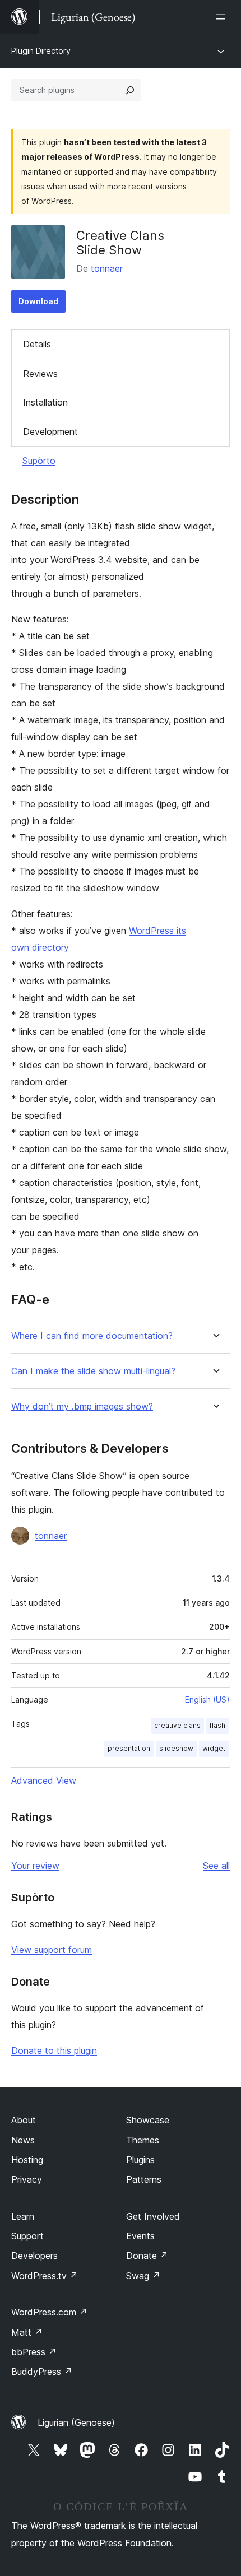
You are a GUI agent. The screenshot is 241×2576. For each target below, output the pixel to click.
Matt (27, 2332)
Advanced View (44, 1780)
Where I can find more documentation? (92, 1336)
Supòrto (39, 461)
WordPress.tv (45, 2276)
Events (140, 2236)
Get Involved (153, 2216)
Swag (143, 2276)
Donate (147, 2256)
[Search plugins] (130, 90)
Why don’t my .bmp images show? (82, 1406)
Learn (23, 2216)
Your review (35, 1866)
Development (50, 431)
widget (214, 1748)
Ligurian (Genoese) (76, 2422)
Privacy (27, 2179)
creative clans (177, 1725)
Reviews (40, 374)
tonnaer (107, 268)
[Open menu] (223, 17)
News (23, 2140)
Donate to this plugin (54, 2050)
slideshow (176, 1748)
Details (37, 344)
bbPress (34, 2352)
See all (216, 1866)
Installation (45, 402)
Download (38, 301)
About (24, 2120)
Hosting (27, 2160)
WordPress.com (49, 2312)
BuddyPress (42, 2372)
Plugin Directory (41, 51)
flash (217, 1725)
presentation (129, 1748)
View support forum (52, 1950)
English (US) (207, 1699)
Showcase (148, 2120)
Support (27, 2236)
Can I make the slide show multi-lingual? (93, 1371)
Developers (34, 2256)
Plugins (140, 2160)
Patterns (144, 2179)
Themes (143, 2140)
